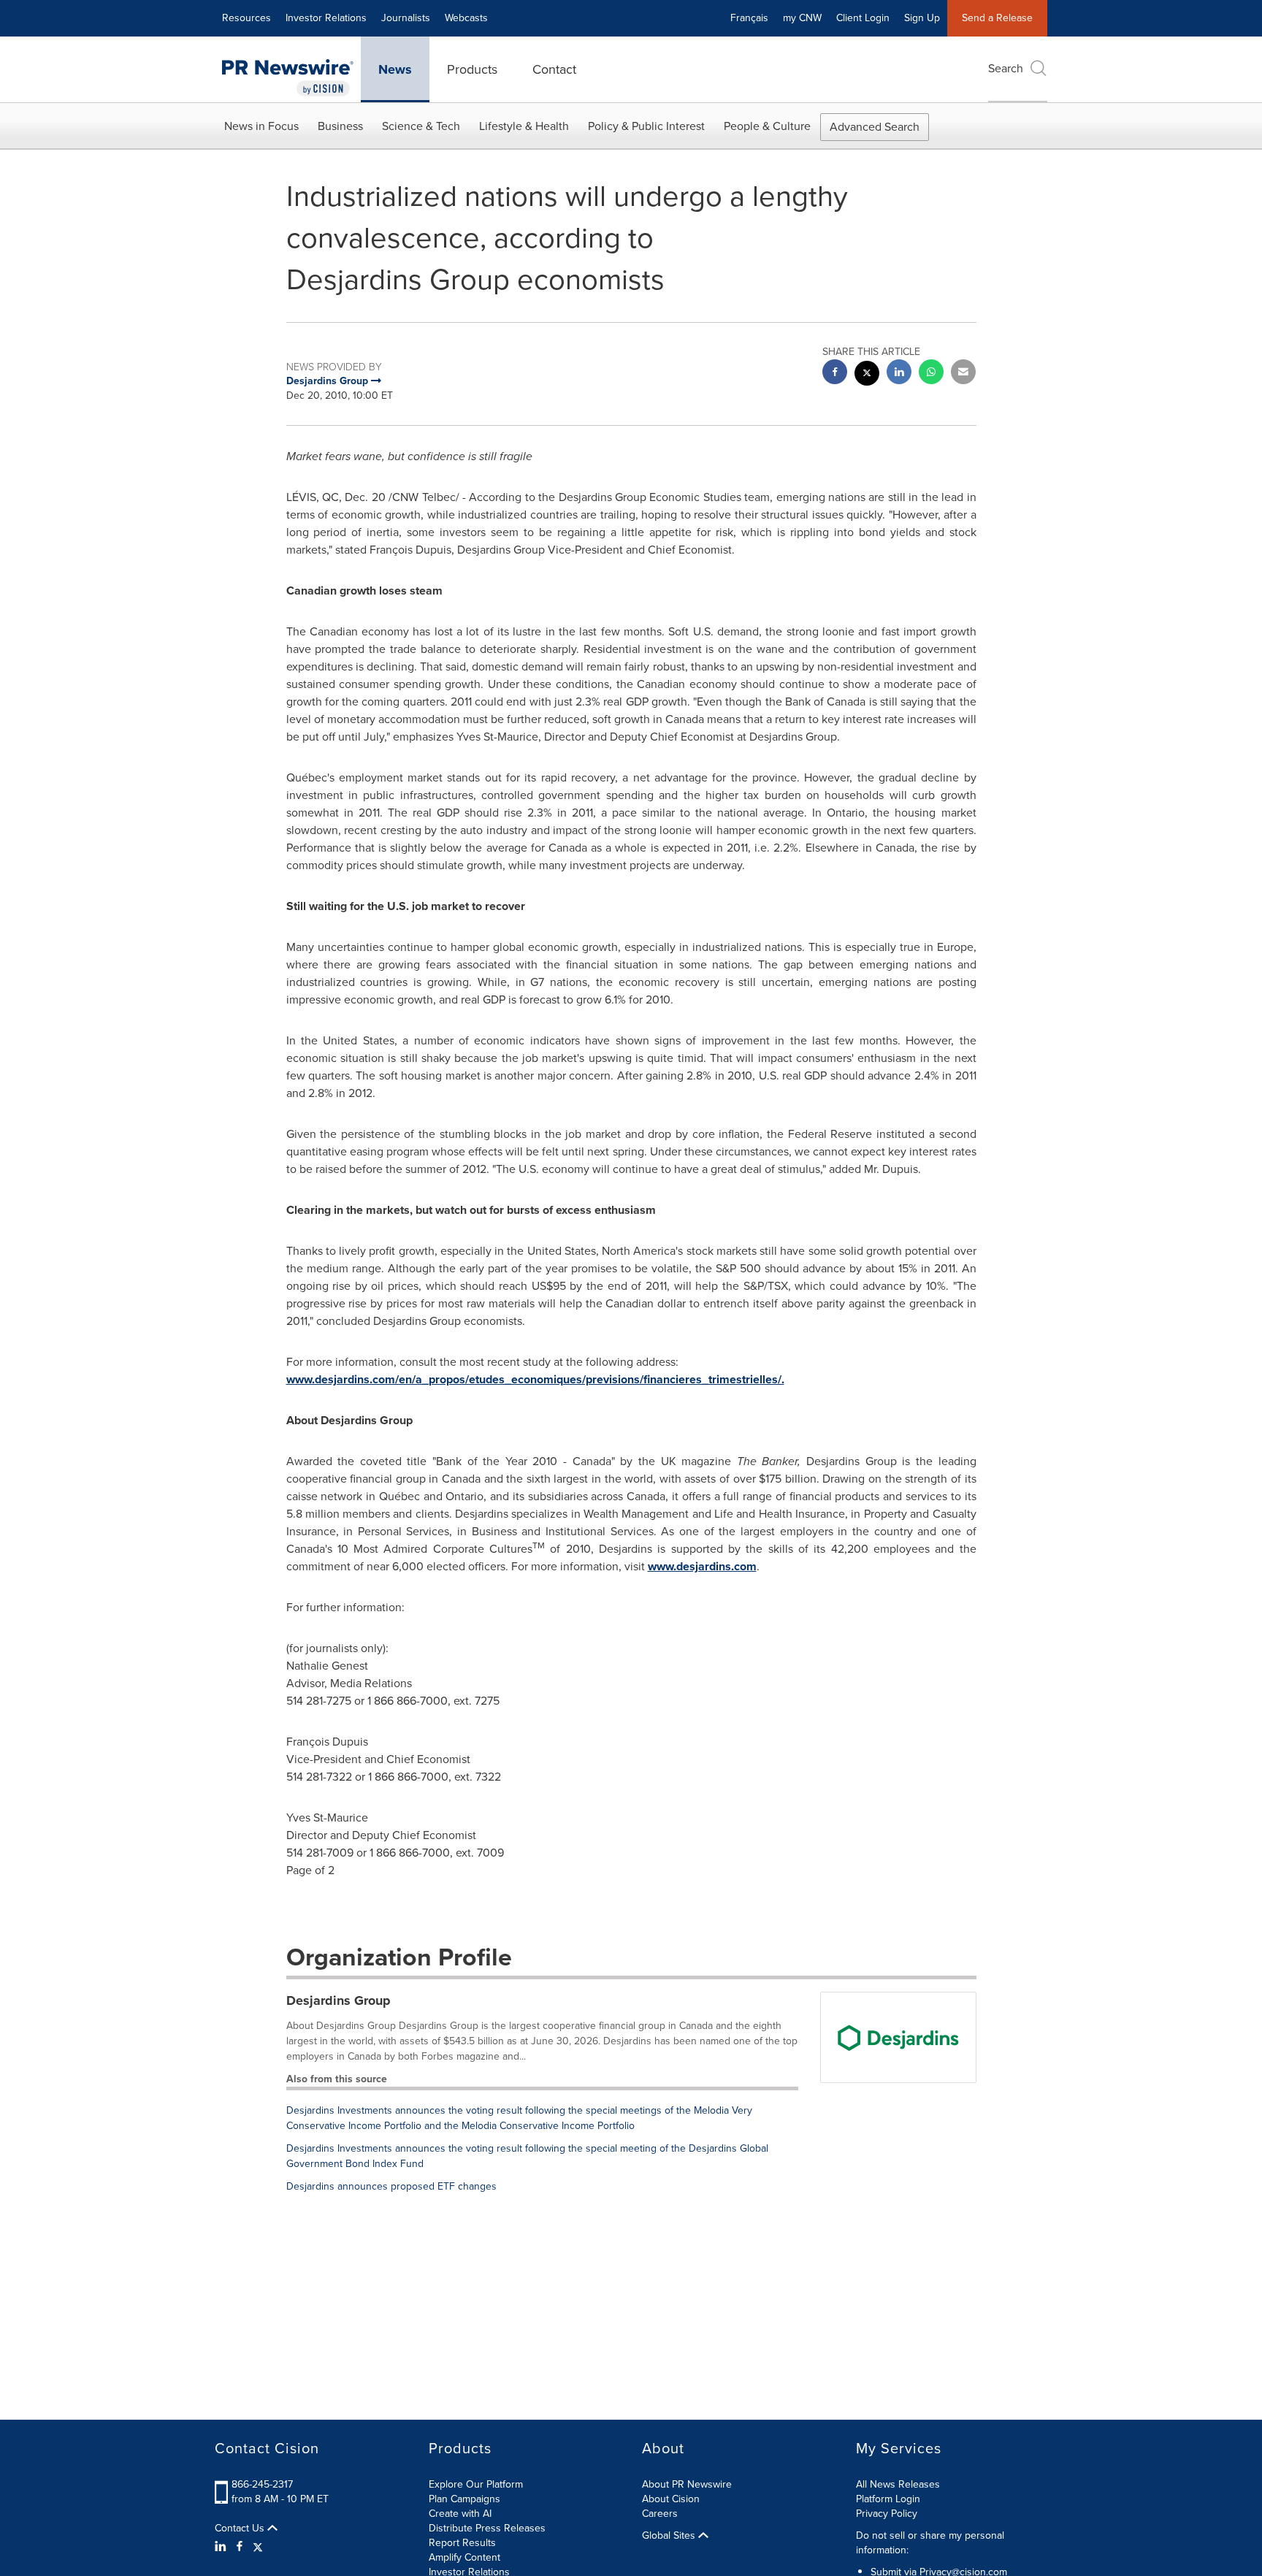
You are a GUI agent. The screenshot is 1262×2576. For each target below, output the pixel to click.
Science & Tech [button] (421, 126)
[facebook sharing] (835, 374)
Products (472, 69)
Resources (246, 18)
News (395, 69)
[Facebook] (240, 2547)
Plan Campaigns (464, 2499)
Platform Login (888, 2499)
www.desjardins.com (702, 1566)
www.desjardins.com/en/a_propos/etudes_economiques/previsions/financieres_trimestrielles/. (535, 1379)
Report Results (462, 2543)
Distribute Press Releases (487, 2528)
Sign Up (922, 18)
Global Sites (670, 2536)
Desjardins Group (339, 2000)
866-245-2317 (262, 2484)
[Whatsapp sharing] (931, 374)
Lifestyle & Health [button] (524, 126)
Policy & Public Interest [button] (646, 126)
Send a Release (997, 18)
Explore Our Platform (476, 2484)
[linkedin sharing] (899, 374)
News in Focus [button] (261, 126)
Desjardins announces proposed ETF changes (391, 2186)
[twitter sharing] (867, 375)
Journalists (406, 18)
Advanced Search (875, 127)
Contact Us (241, 2529)
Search (1006, 68)
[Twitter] (258, 2547)
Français (749, 18)
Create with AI (460, 2514)
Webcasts (466, 18)
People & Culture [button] (767, 126)
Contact (554, 69)
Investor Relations (326, 18)
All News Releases (898, 2484)
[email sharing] (963, 374)
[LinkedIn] (222, 2547)
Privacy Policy (887, 2514)
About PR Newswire (687, 2484)
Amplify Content (464, 2557)
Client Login (863, 18)
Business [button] (340, 126)
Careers (660, 2514)
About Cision (671, 2499)
